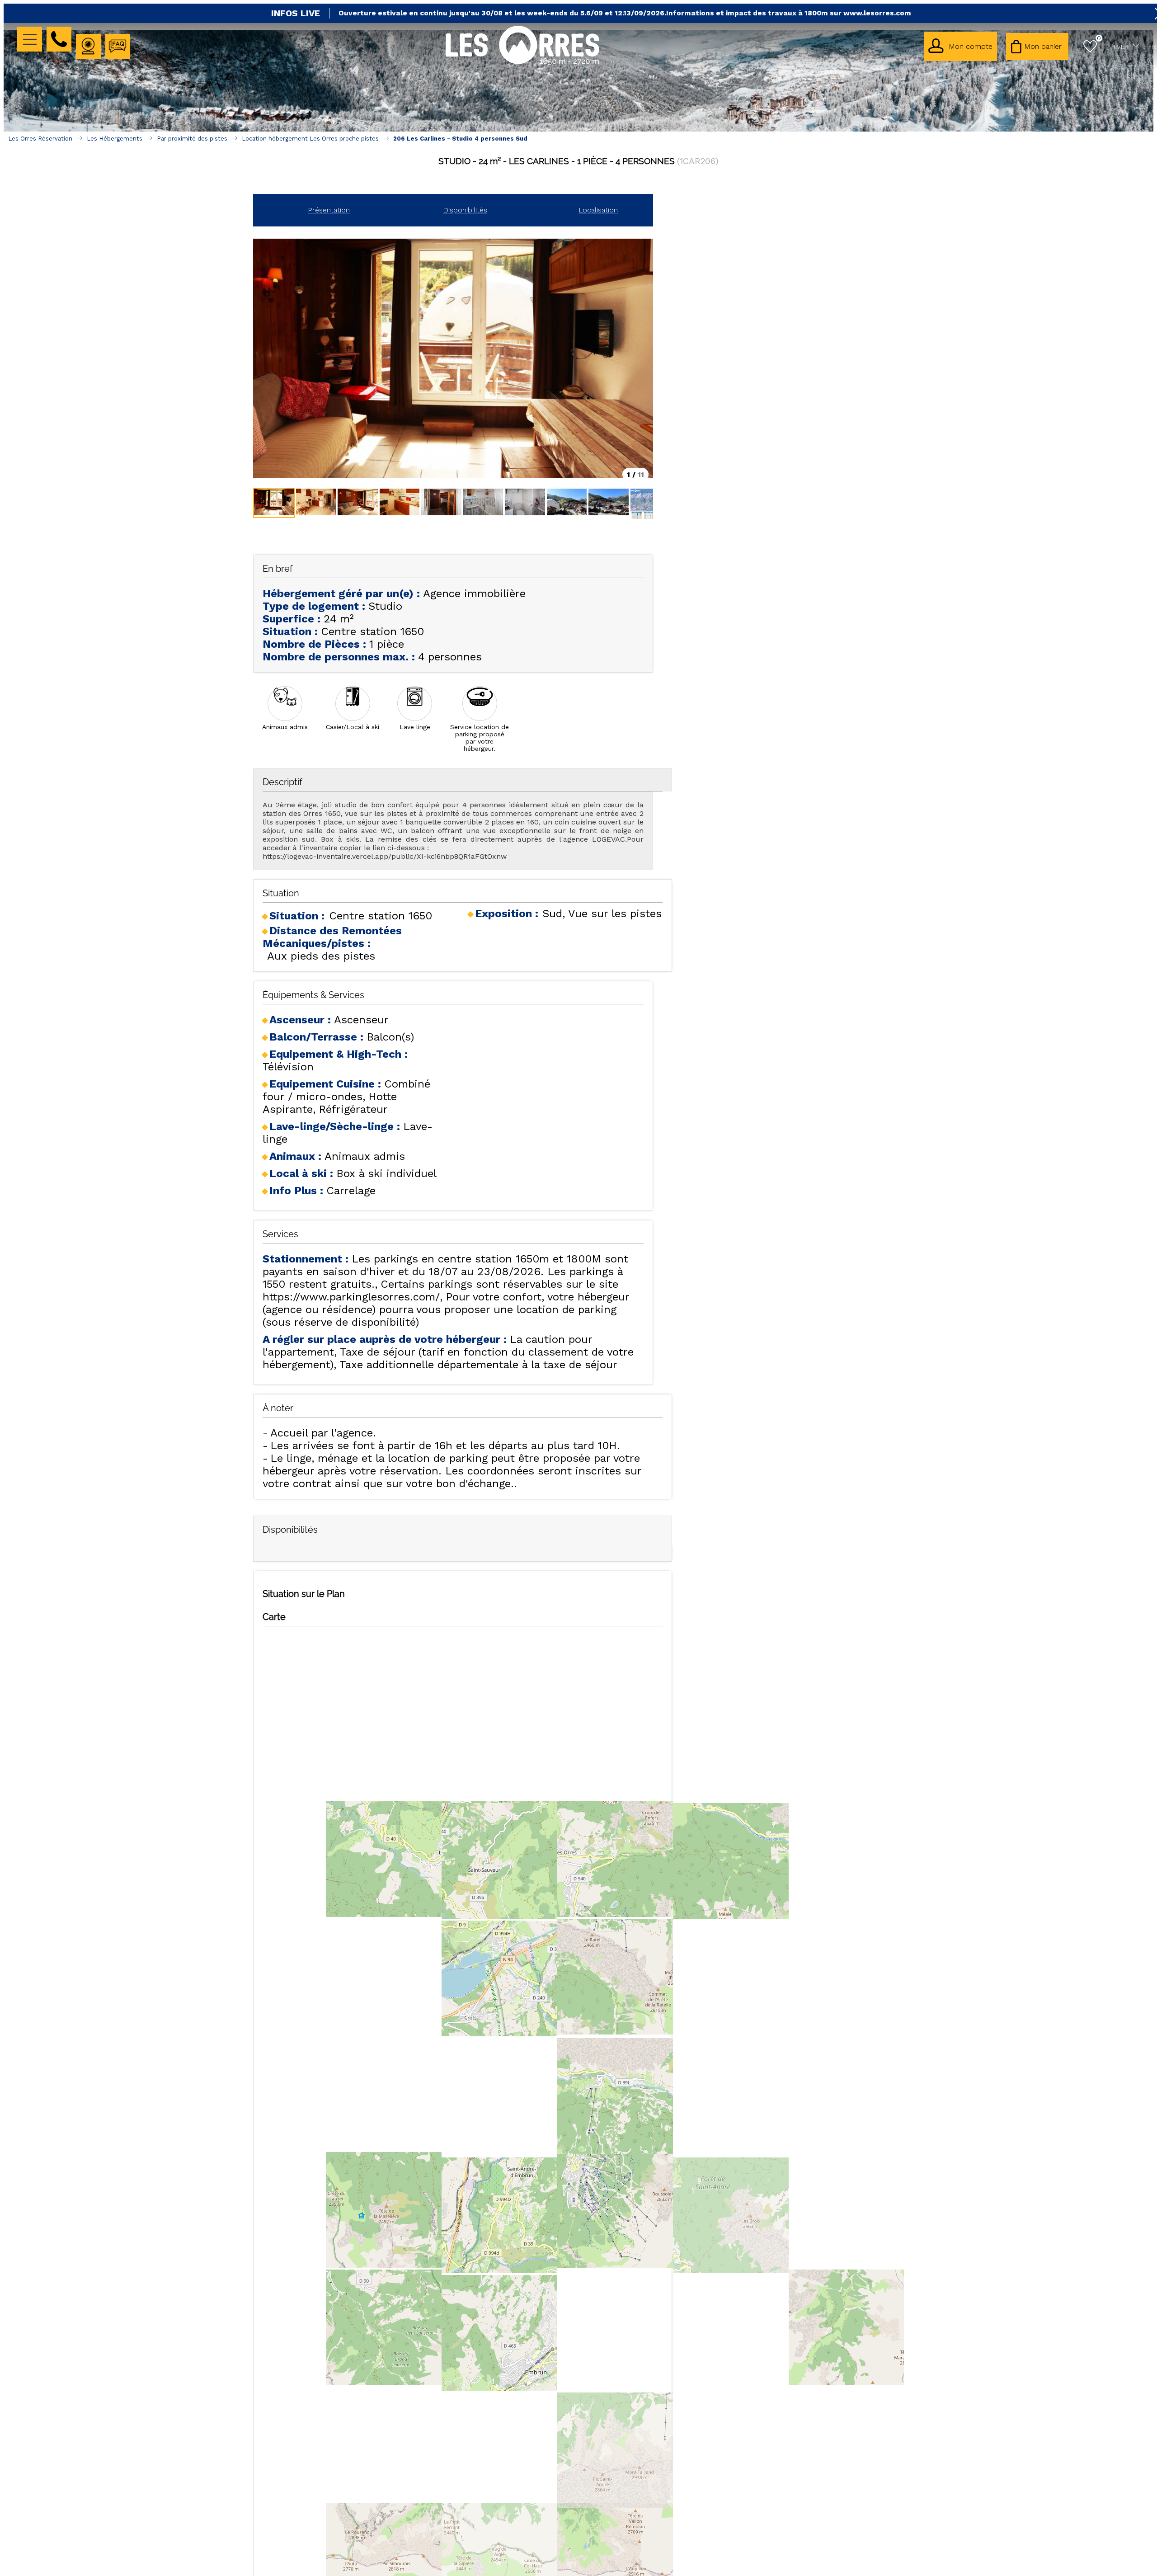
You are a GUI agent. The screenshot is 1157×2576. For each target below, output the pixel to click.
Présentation (329, 210)
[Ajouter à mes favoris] (579, 181)
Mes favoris (1099, 38)
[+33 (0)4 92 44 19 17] (59, 39)
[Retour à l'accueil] (522, 64)
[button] (1037, 47)
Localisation (598, 210)
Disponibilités (465, 210)
